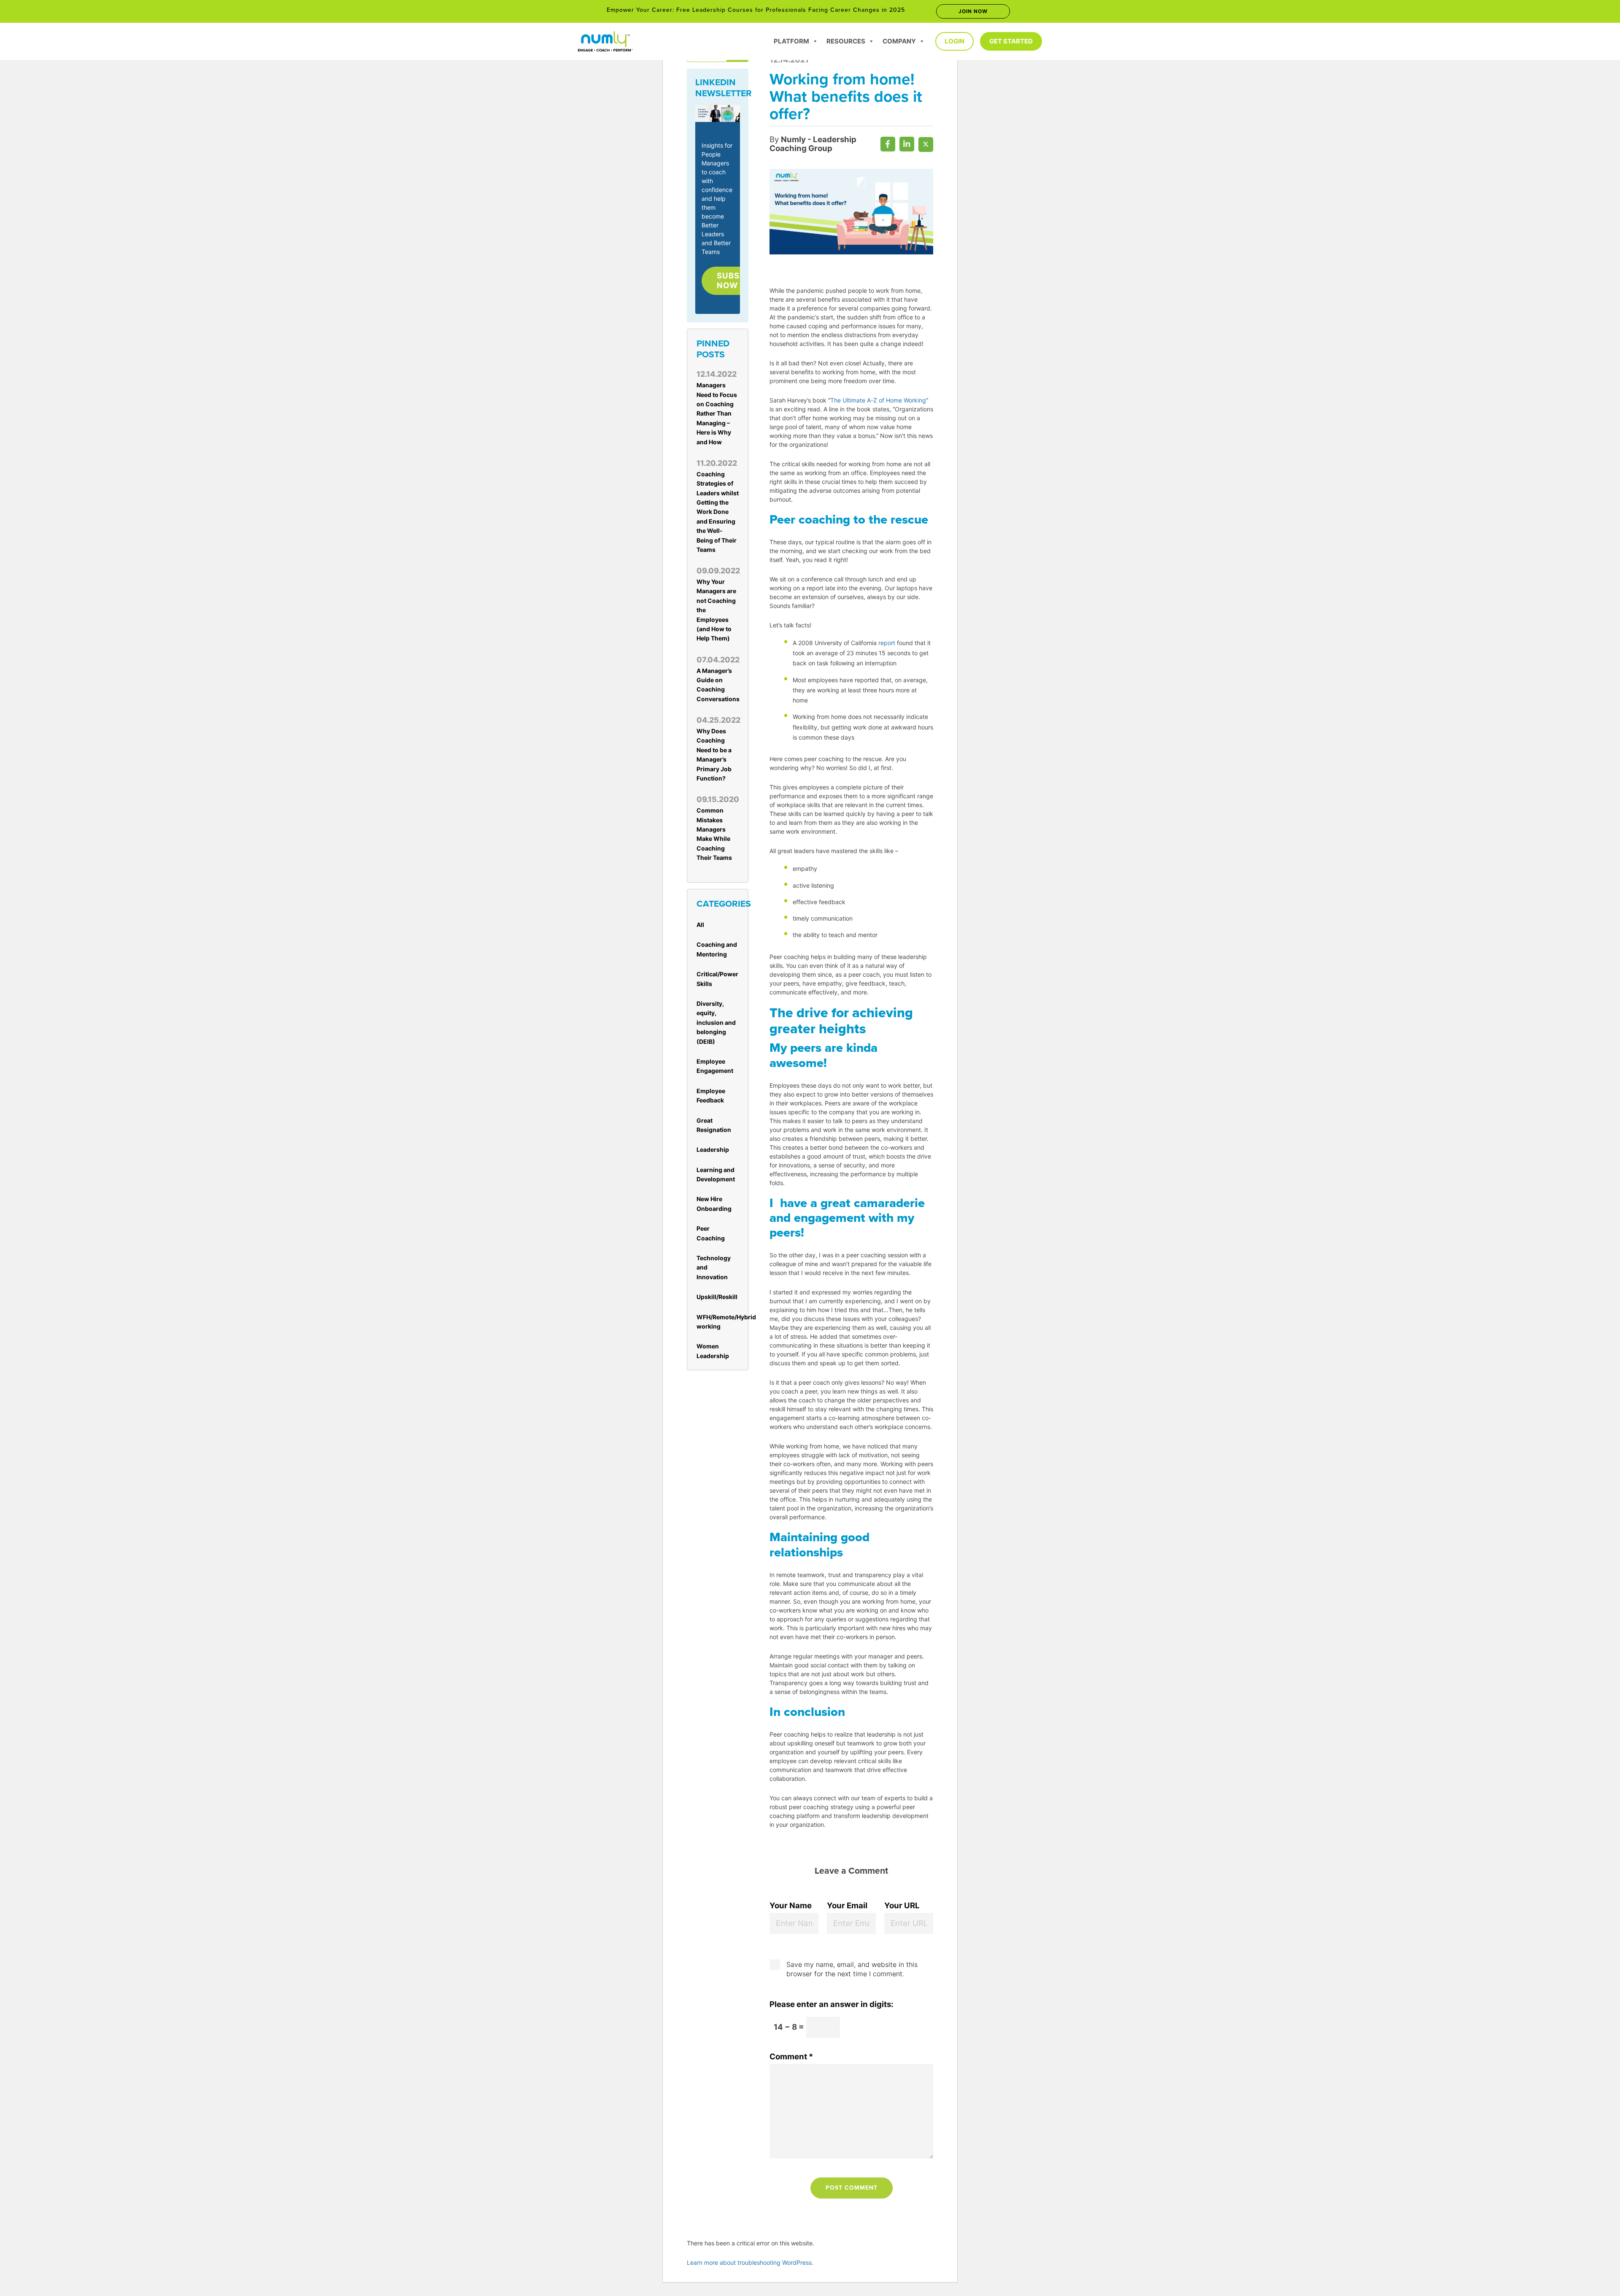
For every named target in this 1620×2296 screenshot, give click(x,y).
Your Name (791, 1906)
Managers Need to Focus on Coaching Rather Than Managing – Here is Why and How (717, 413)
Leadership (713, 1149)
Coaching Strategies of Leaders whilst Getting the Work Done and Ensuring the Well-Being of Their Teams (718, 512)
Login (954, 41)
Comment (791, 2057)
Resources (846, 41)
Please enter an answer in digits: (832, 2004)
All (700, 925)
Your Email (847, 1906)
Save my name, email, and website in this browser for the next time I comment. (852, 1969)
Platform (791, 41)
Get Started (1011, 41)
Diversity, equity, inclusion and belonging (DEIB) (716, 1022)
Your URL (902, 1906)
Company (899, 41)
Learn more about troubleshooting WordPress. (750, 2262)
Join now (973, 11)
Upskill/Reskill (717, 1297)
